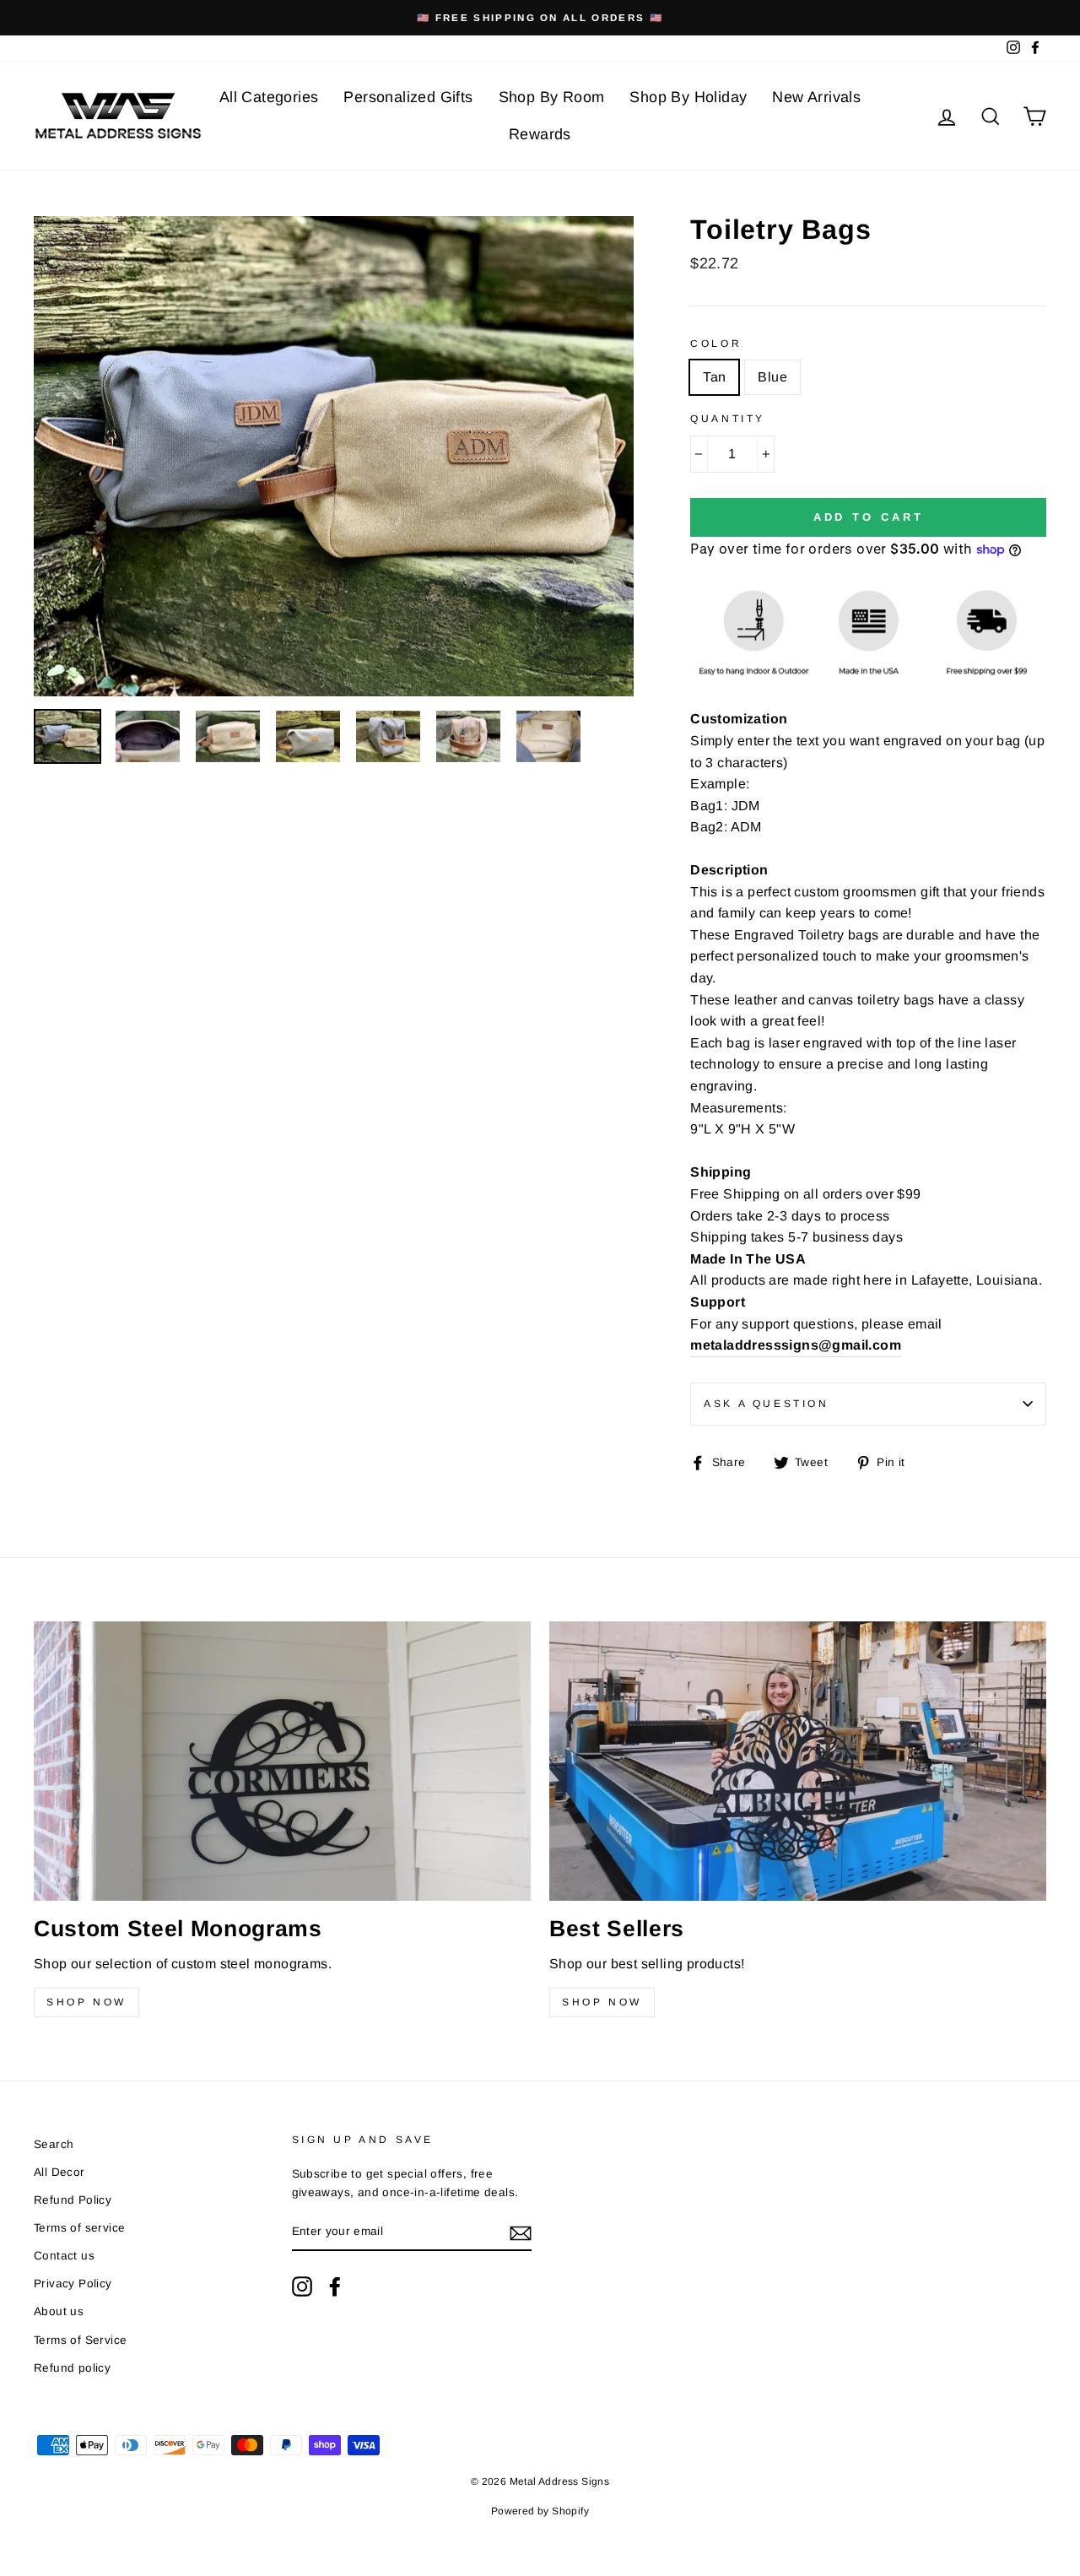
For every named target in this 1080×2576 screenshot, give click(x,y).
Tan (714, 377)
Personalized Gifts (408, 97)
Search (54, 2144)
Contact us (64, 2256)
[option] (540, 18)
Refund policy (72, 2368)
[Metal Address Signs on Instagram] (302, 2286)
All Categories (269, 97)
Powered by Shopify (540, 2511)
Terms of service (79, 2228)
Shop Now (86, 2002)
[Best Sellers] (798, 1761)
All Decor (59, 2172)
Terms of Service (80, 2340)
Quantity (728, 419)
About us (59, 2311)
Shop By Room (552, 97)
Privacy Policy (73, 2284)
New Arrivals (816, 97)
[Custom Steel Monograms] (282, 1761)
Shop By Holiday (688, 97)
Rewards (540, 134)
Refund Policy (73, 2200)
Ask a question (766, 1404)
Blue (772, 377)
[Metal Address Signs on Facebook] (335, 2286)
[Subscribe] (521, 2232)
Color (716, 344)
